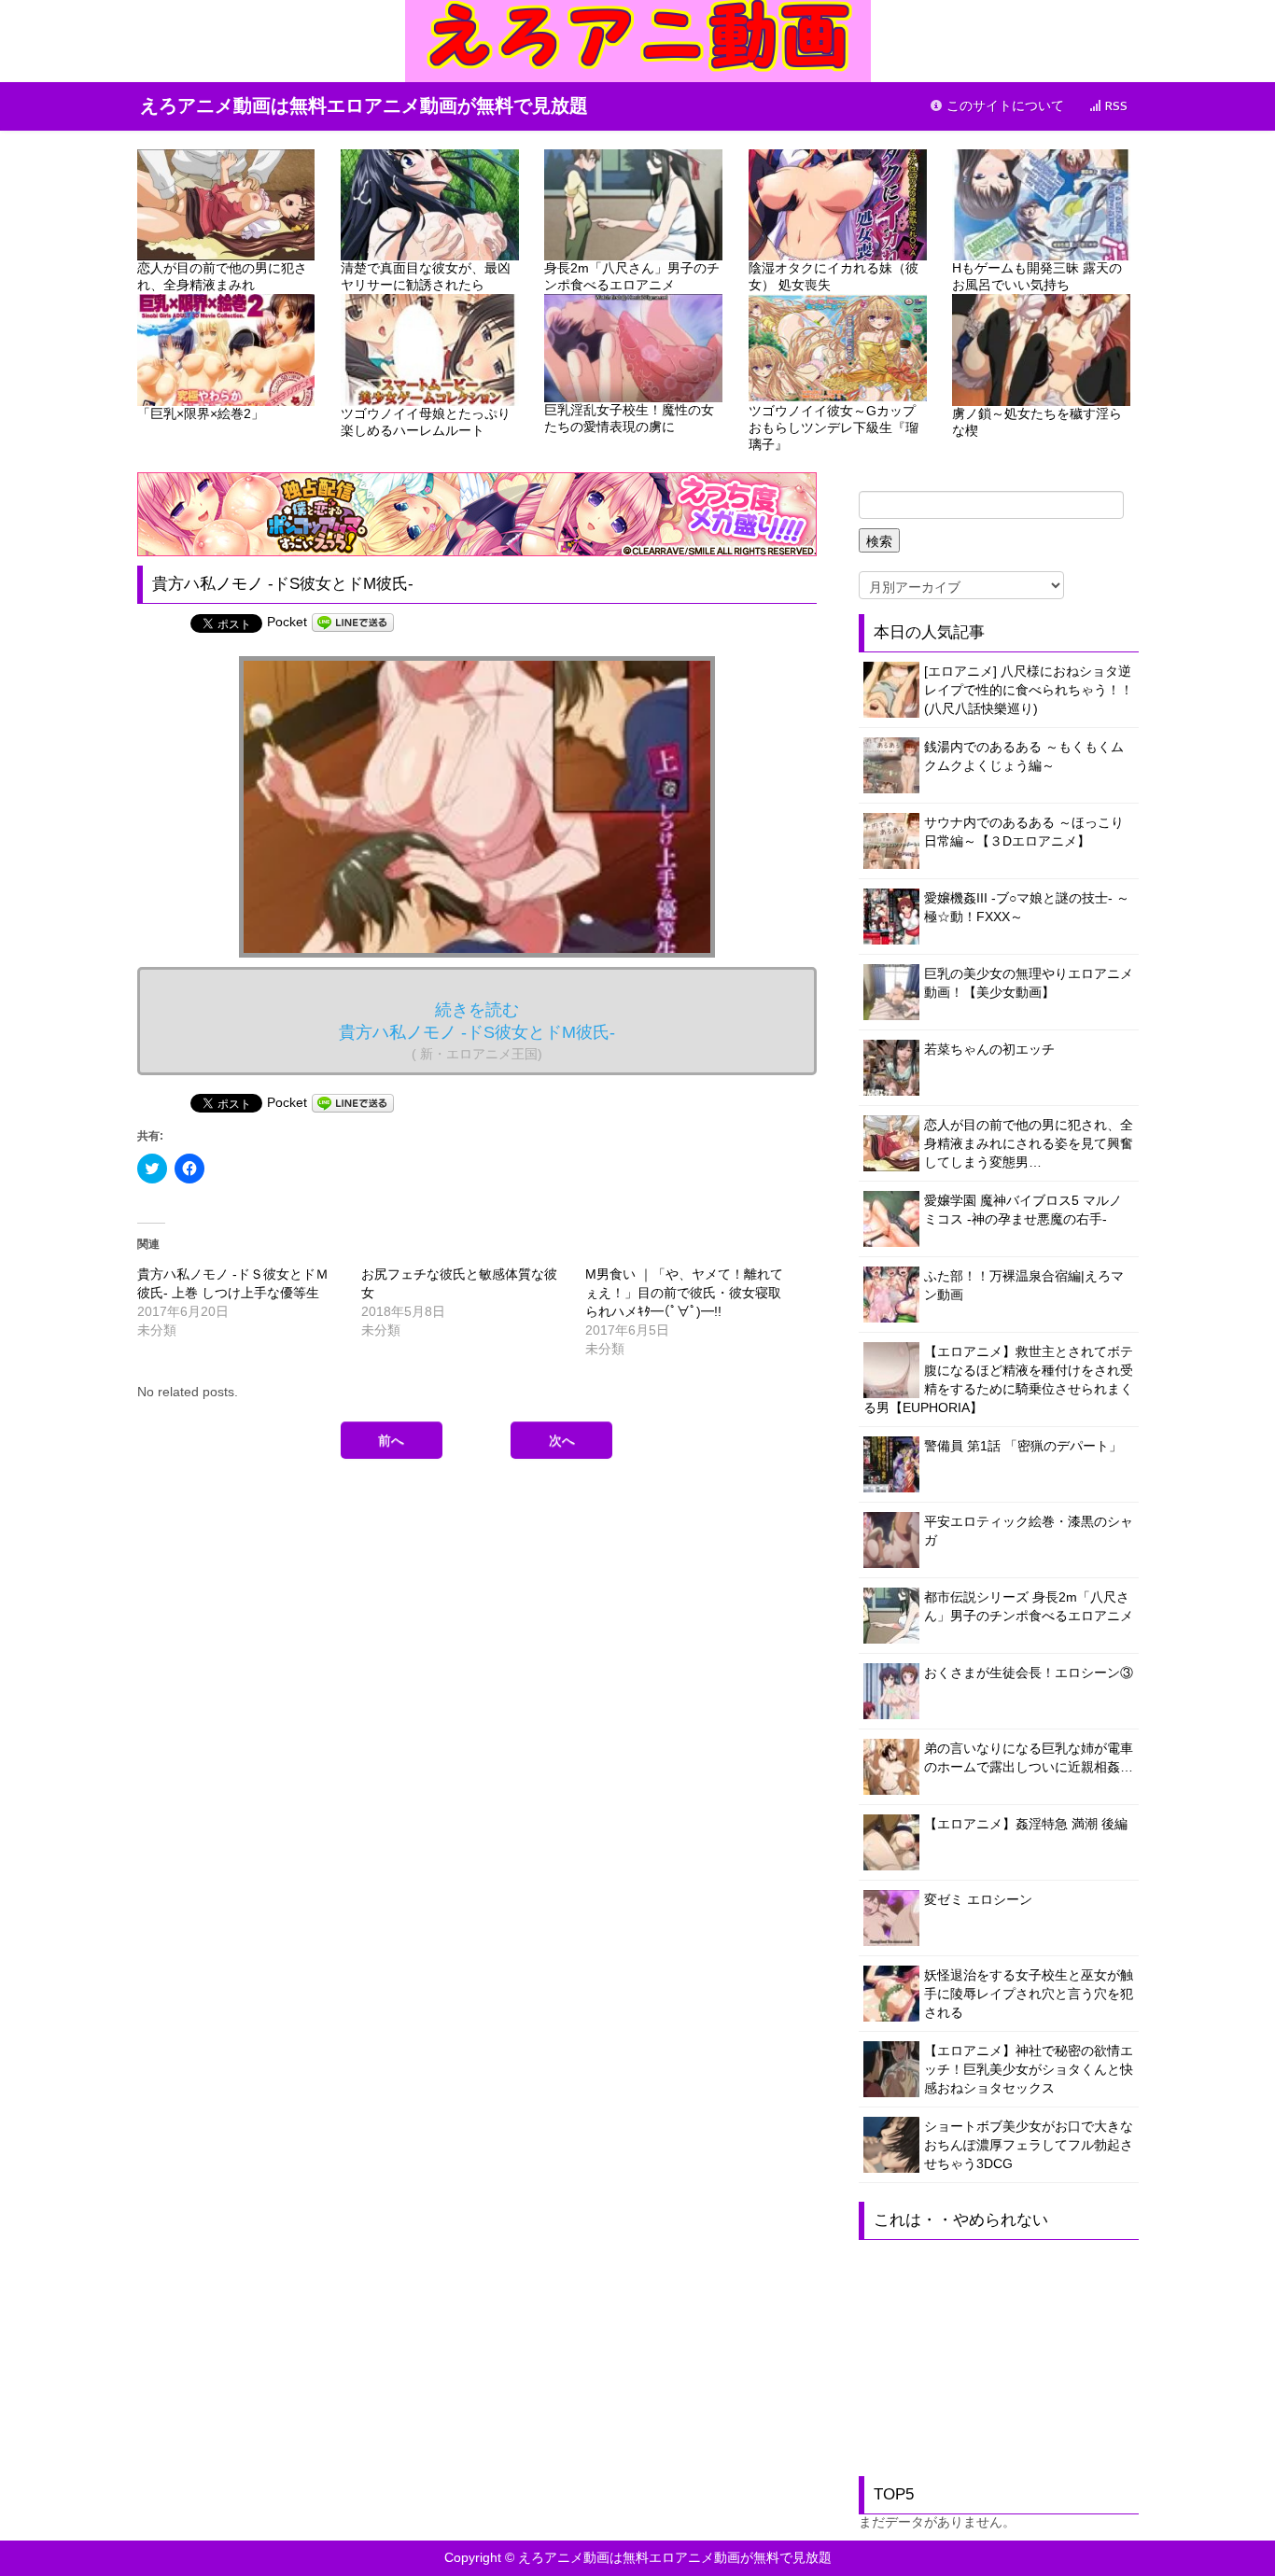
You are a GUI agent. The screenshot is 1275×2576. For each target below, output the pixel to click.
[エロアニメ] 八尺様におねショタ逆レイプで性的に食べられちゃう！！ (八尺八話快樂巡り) (1029, 690)
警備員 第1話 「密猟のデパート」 (1023, 1446)
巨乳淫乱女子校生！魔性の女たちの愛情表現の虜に (629, 418)
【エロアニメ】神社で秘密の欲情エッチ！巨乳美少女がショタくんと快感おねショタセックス (1029, 2069)
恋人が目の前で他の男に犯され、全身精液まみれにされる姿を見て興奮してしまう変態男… (1029, 1143)
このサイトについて (1003, 106)
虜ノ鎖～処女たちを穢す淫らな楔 (1037, 422)
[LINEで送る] (353, 622)
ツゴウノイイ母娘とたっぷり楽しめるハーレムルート (426, 422)
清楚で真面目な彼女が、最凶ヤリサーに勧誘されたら (426, 276)
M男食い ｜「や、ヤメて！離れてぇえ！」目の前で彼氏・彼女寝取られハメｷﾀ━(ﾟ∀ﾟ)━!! (684, 1293)
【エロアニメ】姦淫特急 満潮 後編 (1026, 1824)
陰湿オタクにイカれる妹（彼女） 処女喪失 (834, 276)
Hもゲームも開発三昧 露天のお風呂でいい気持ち (1037, 276)
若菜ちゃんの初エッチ (989, 1049)
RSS (1114, 106)
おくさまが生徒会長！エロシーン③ (1029, 1673)
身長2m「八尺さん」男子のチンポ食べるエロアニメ (632, 276)
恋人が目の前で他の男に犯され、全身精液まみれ (222, 276)
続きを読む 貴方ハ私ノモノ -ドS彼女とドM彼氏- (477, 1031)
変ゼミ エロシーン (978, 1899)
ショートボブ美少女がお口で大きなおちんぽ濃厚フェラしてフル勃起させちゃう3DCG (1029, 2145)
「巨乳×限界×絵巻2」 (201, 413)
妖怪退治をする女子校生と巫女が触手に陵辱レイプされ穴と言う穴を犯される (1029, 1994)
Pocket (287, 622)
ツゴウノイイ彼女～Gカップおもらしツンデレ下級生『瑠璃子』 (834, 427)
